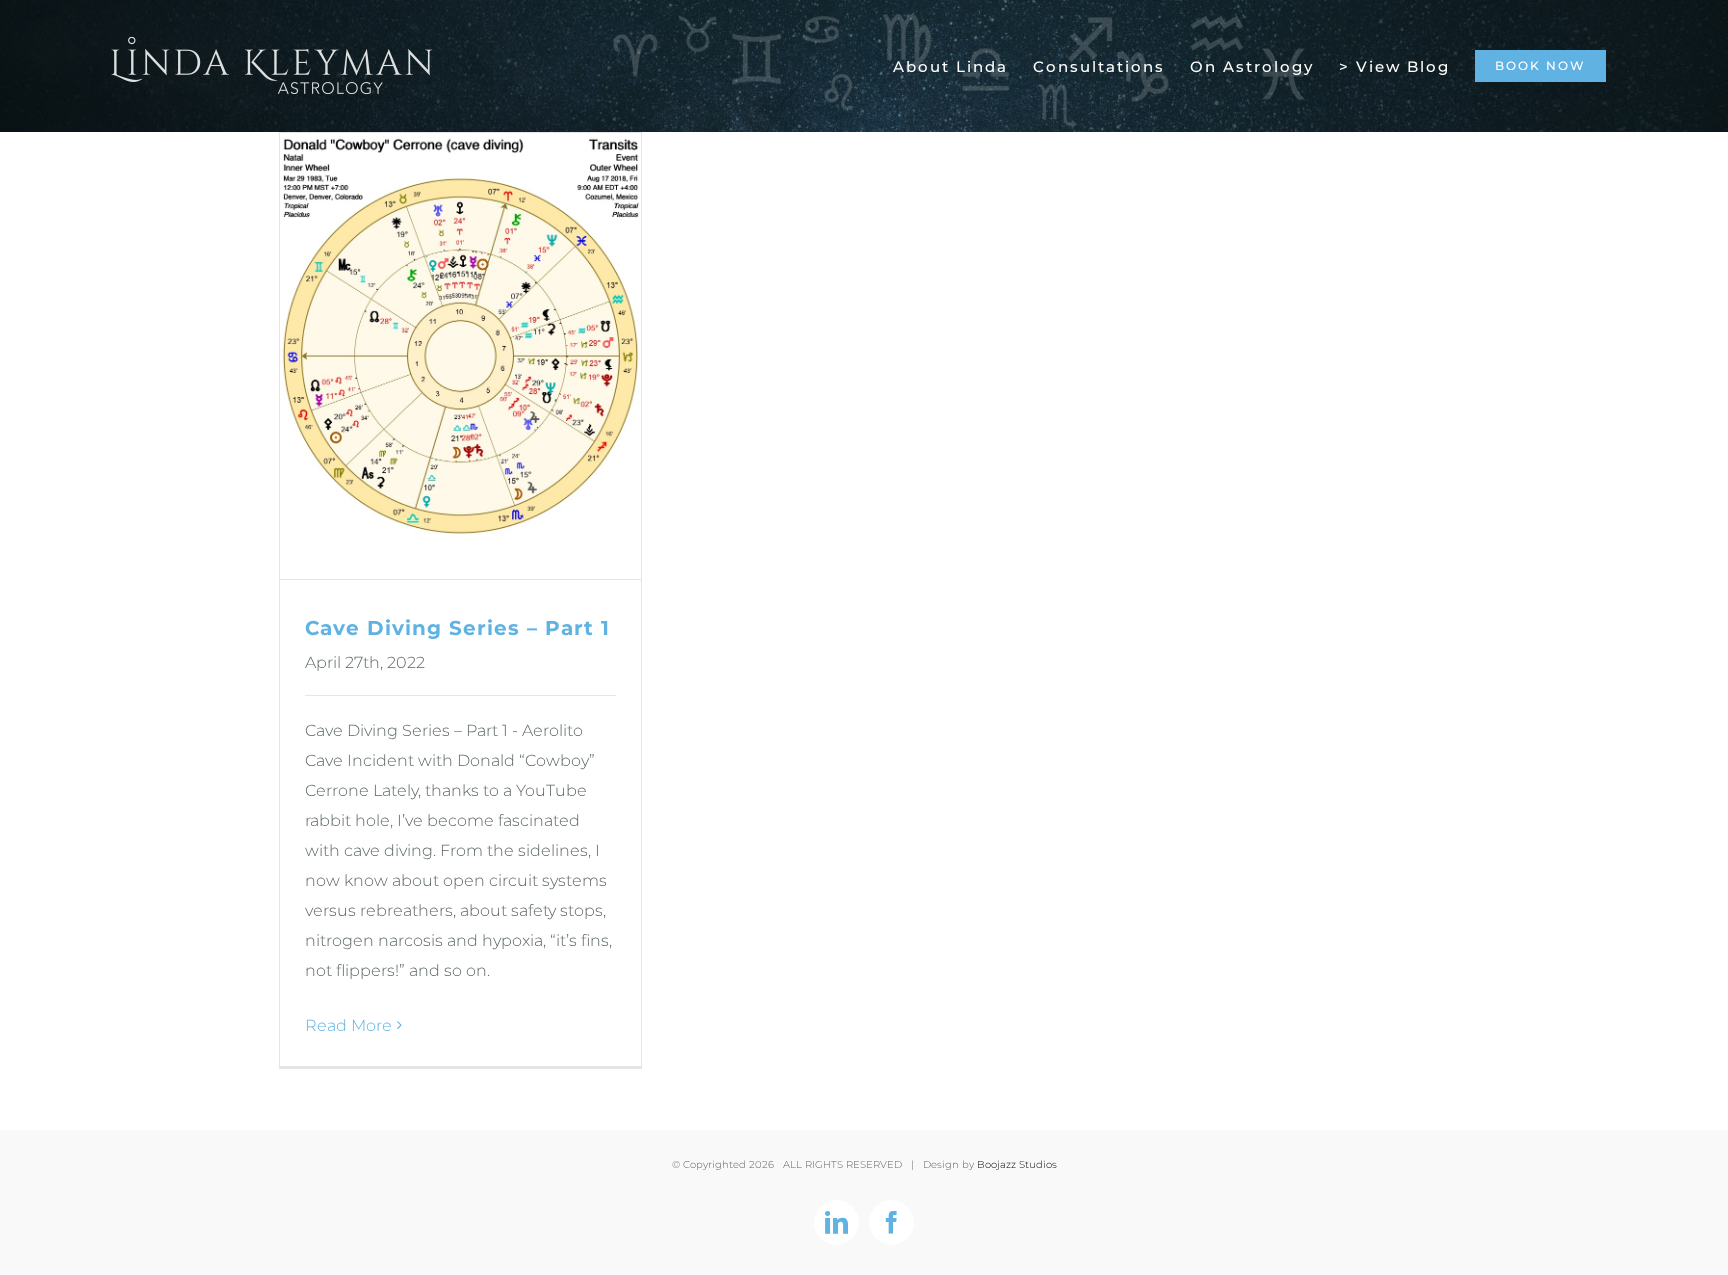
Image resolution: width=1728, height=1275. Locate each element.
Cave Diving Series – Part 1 (457, 628)
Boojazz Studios (1017, 1164)
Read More (348, 1025)
